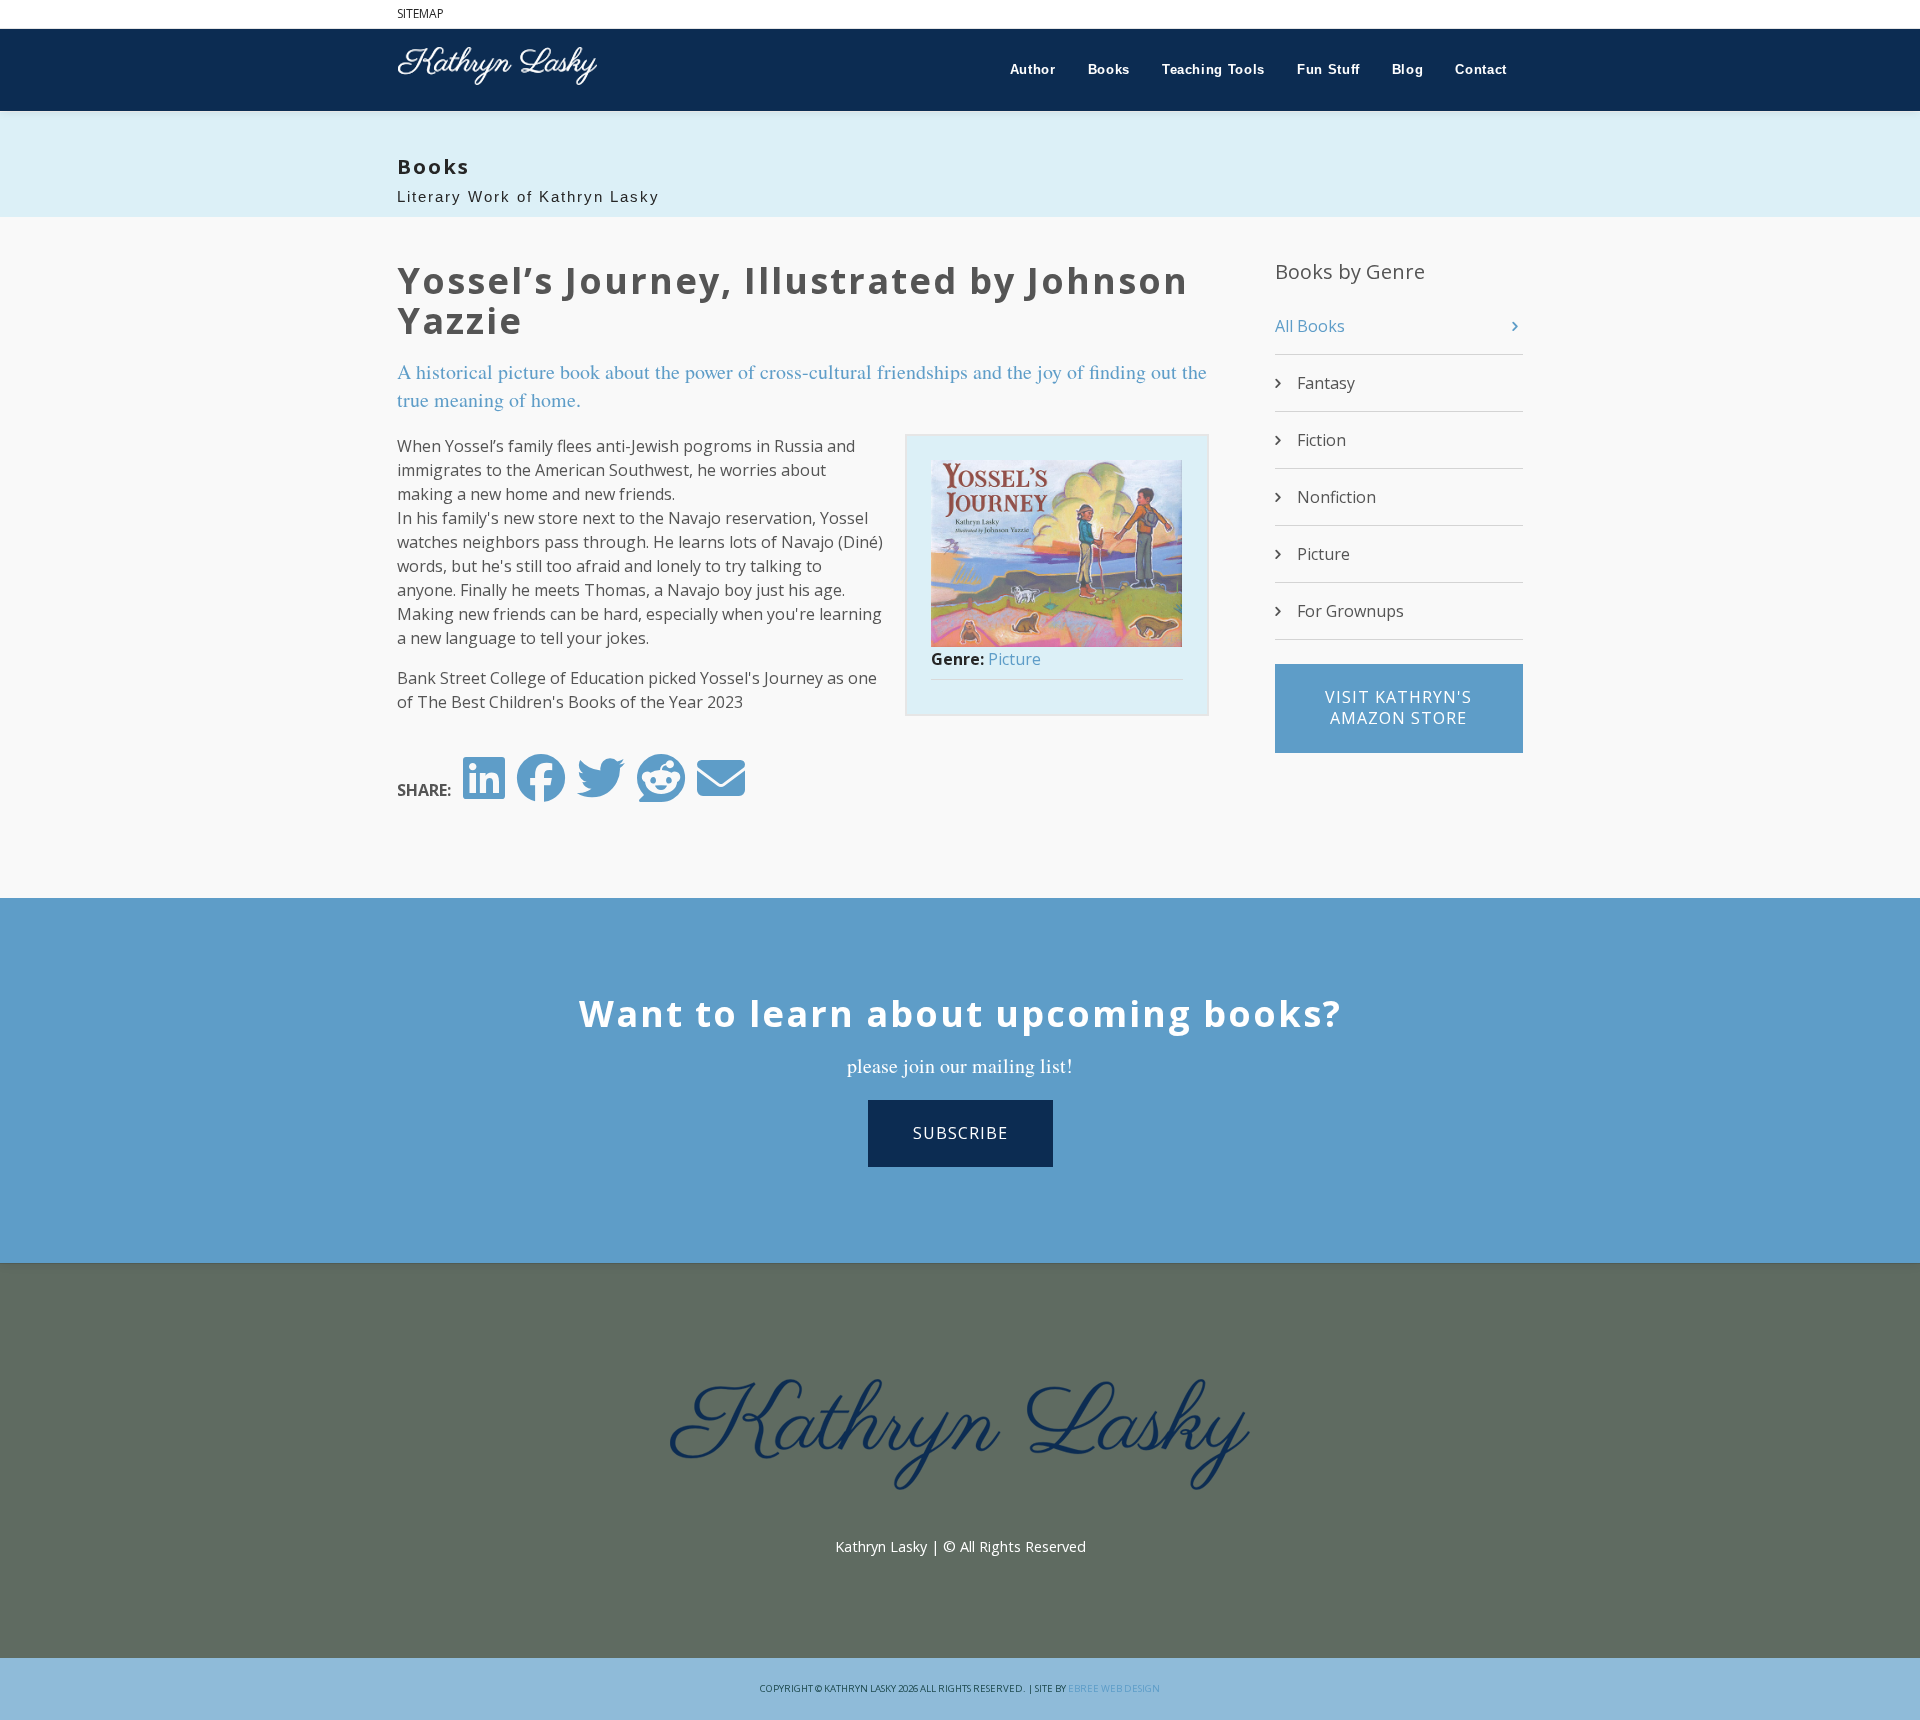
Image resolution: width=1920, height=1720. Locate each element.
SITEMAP (420, 13)
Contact (1481, 69)
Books (1109, 69)
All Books (1310, 326)
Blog (1408, 69)
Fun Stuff (1328, 69)
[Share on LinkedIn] (484, 790)
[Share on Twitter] (601, 790)
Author (1033, 69)
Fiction (1321, 440)
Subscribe (960, 1133)
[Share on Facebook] (541, 790)
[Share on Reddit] (661, 790)
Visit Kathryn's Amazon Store (1398, 707)
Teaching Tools (1213, 69)
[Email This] (721, 790)
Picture (1014, 659)
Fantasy (1326, 383)
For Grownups (1350, 611)
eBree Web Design (1114, 1688)
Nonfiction (1336, 497)
